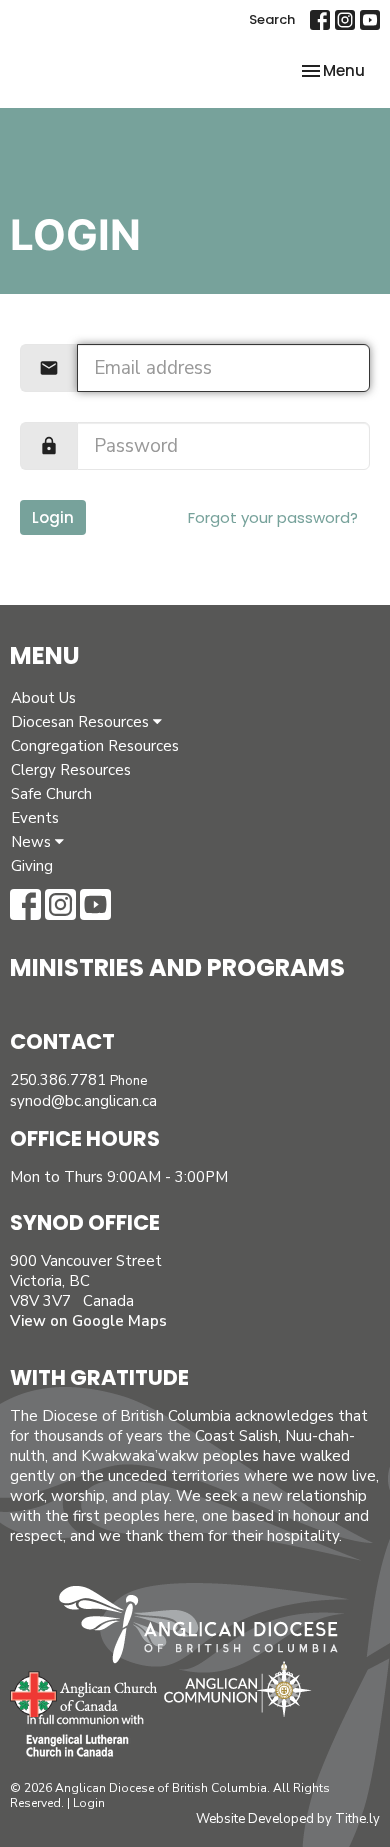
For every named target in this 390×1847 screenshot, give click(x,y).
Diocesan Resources (82, 722)
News (33, 842)
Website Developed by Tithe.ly (288, 1819)
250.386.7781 (58, 1080)
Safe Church (51, 794)
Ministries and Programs (177, 967)
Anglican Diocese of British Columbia (208, 1628)
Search (272, 19)
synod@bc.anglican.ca (83, 1101)
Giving (32, 866)
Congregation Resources (95, 746)
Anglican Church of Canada (84, 1692)
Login (53, 517)
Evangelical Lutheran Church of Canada (77, 1737)
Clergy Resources (71, 770)
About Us (43, 698)
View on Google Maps (88, 1321)
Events (35, 818)
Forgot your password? (273, 517)
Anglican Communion (237, 1688)
